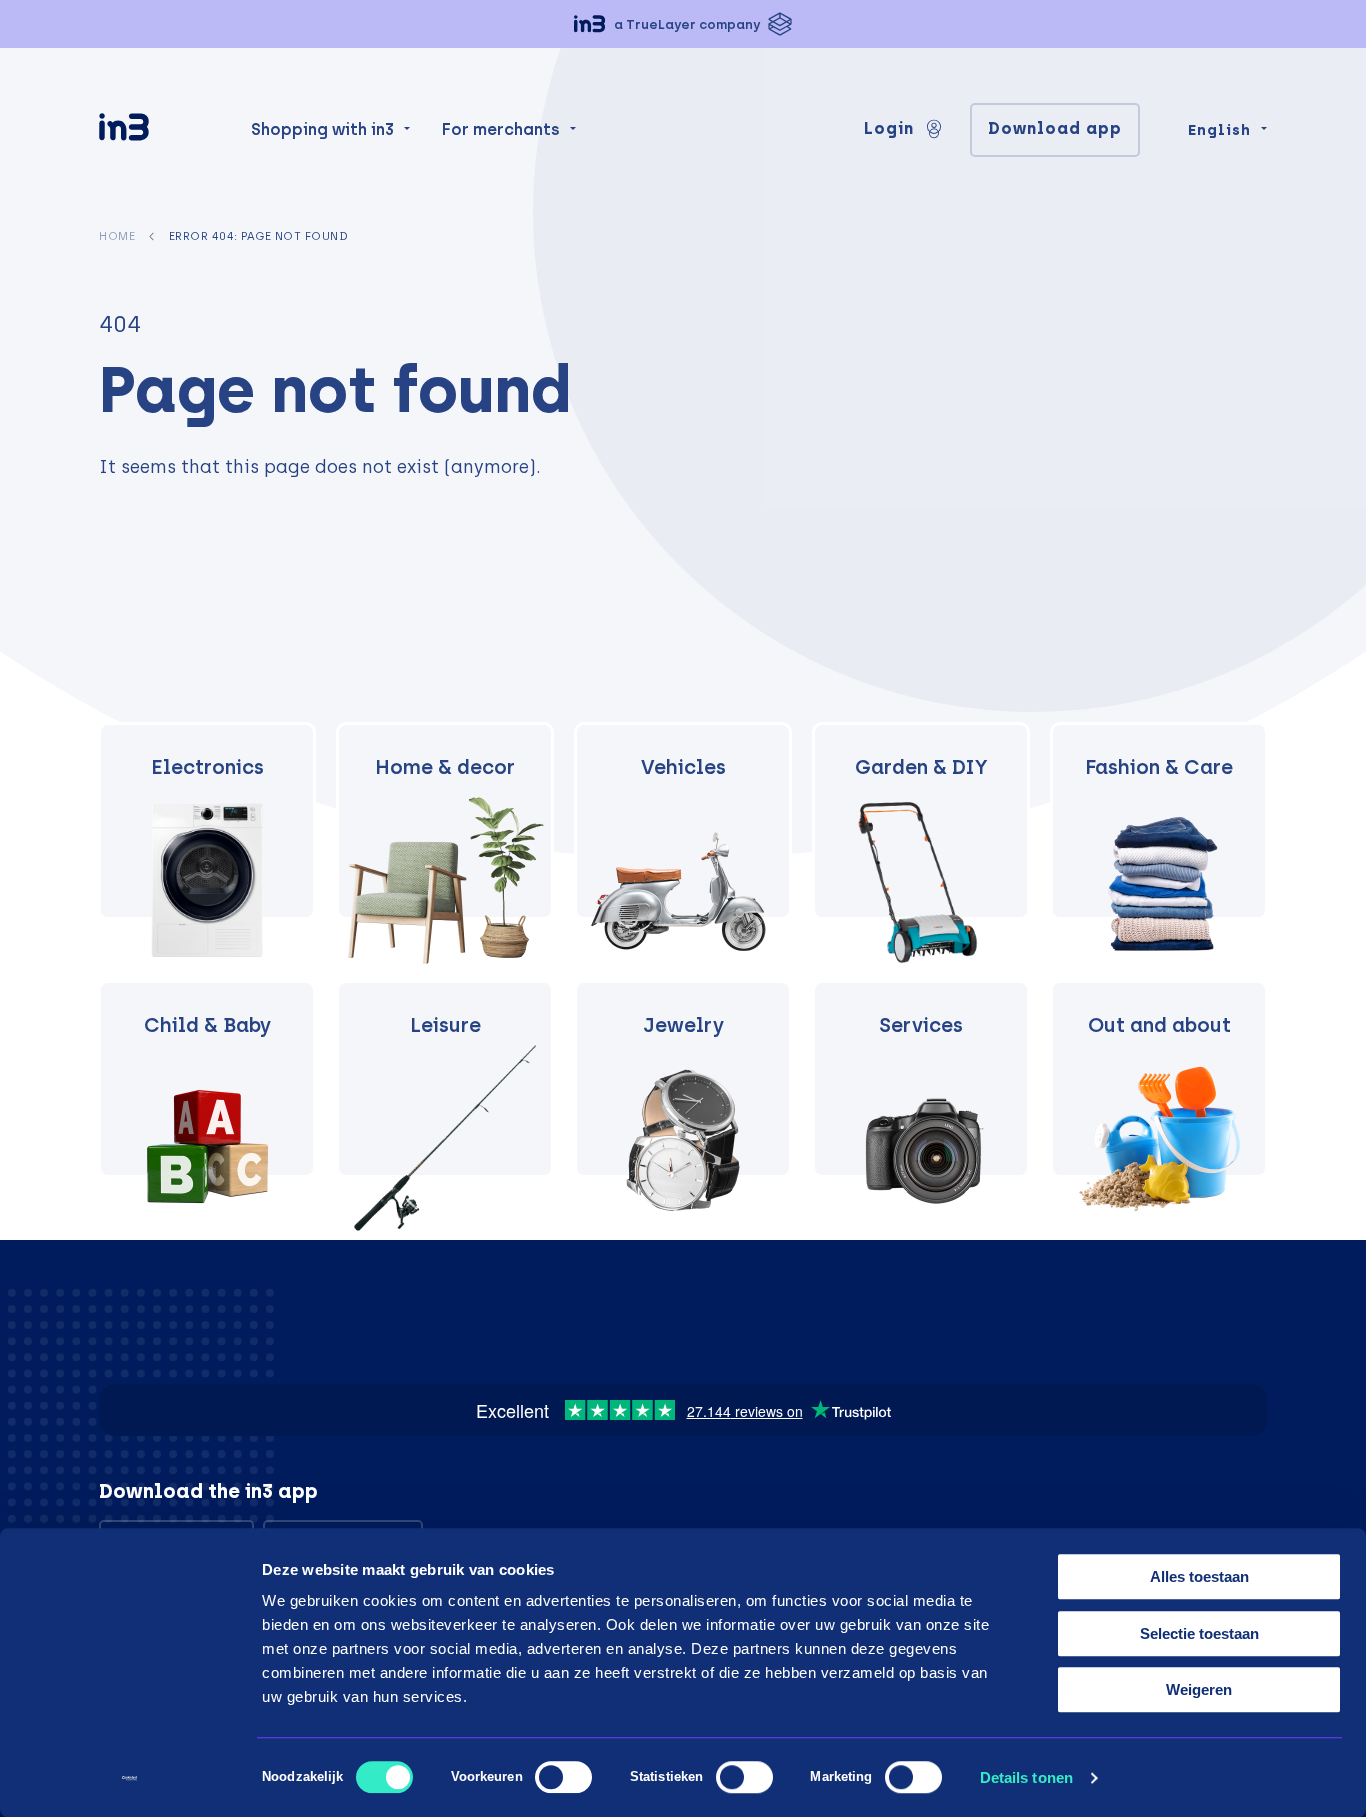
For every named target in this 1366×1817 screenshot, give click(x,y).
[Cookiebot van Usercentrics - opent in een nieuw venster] (129, 1778)
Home (117, 236)
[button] (683, 24)
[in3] (159, 130)
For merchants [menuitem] (501, 129)
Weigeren (1199, 1689)
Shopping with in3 (322, 129)
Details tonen (1026, 1777)
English (1219, 130)
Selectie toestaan (1199, 1633)
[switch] (563, 1777)
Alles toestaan (1199, 1576)
